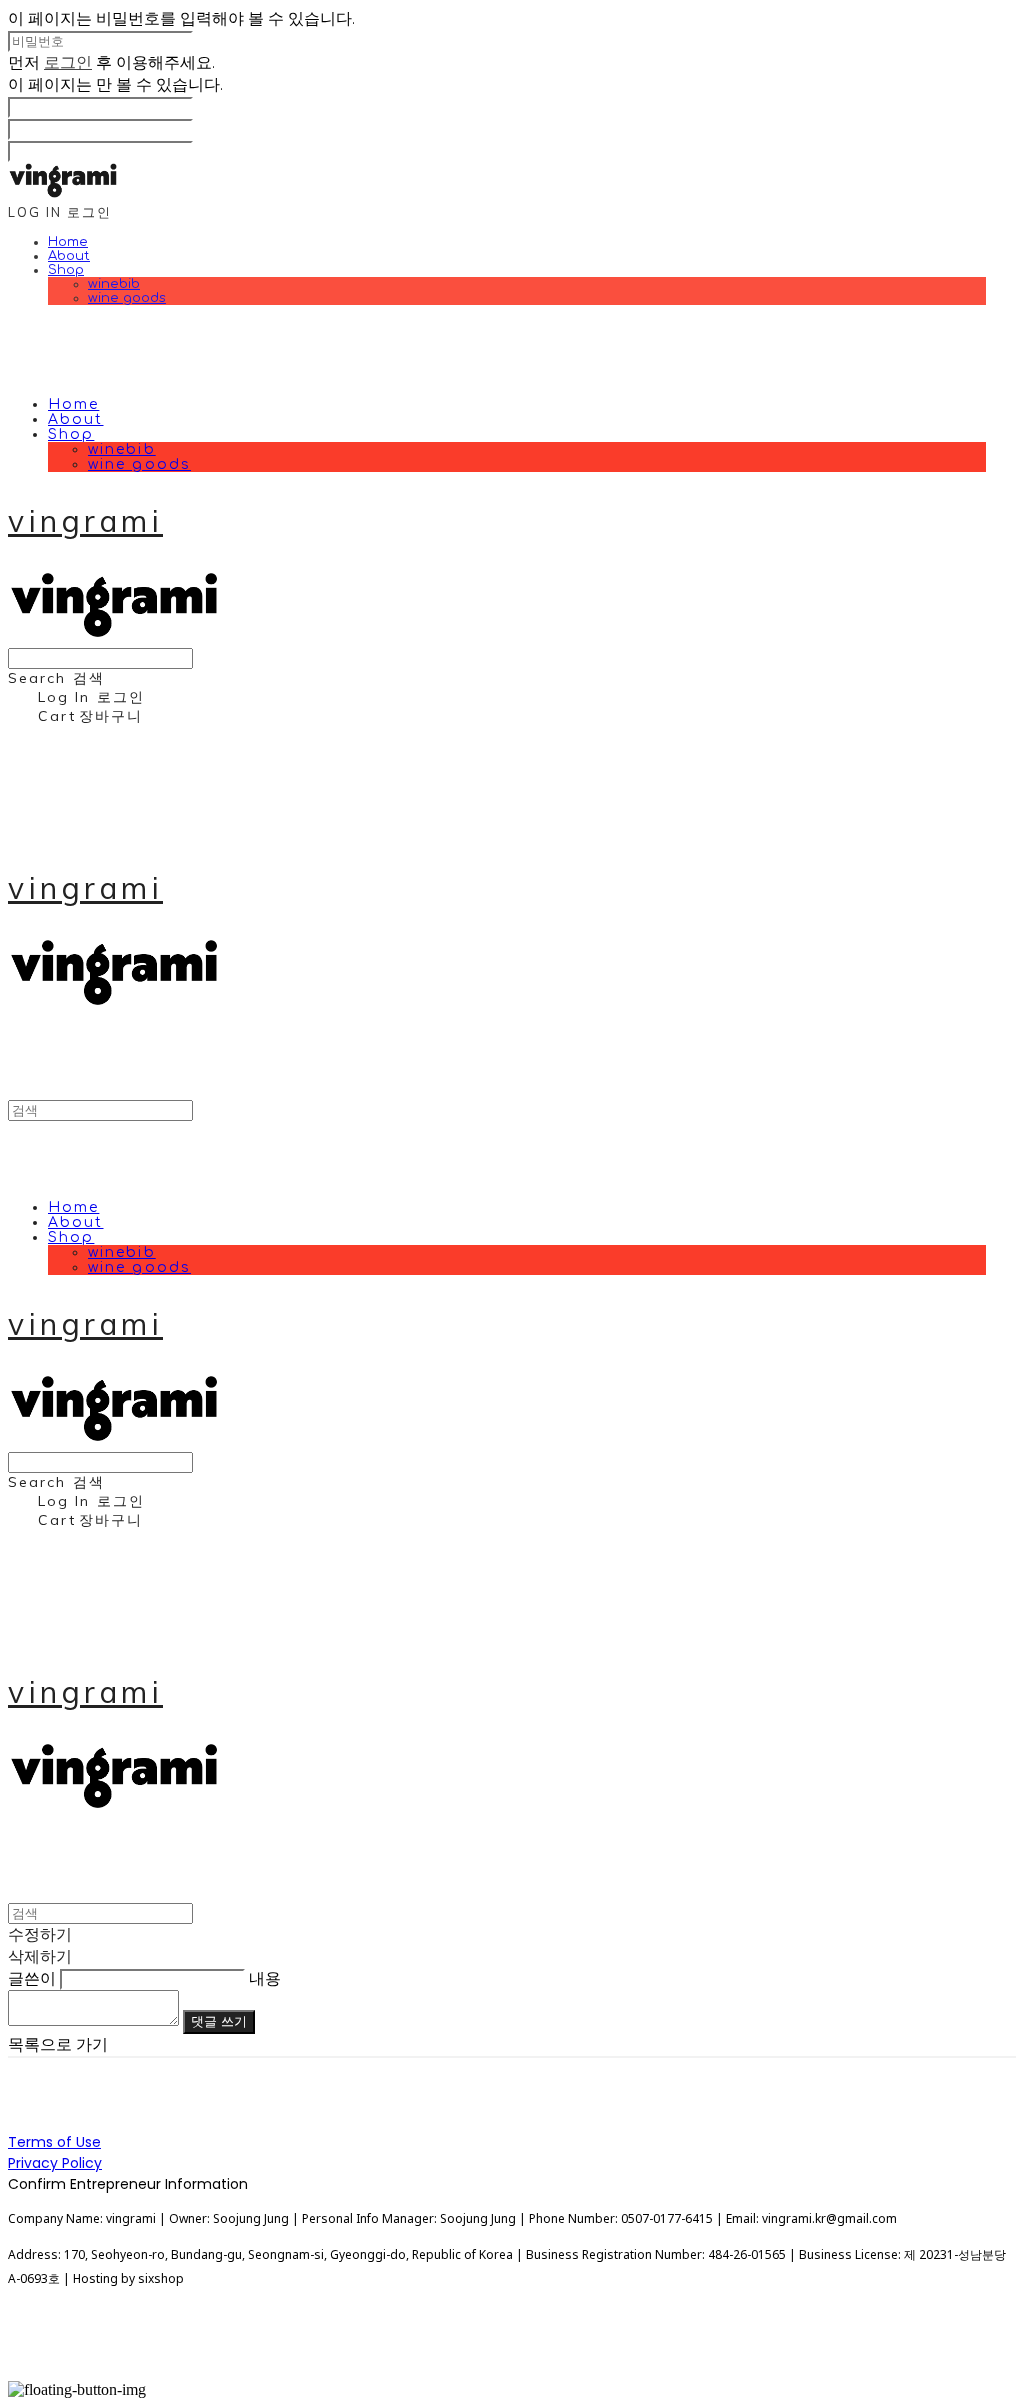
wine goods (127, 298)
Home (68, 242)
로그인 (68, 62)
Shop (66, 270)
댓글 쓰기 (219, 2021)
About (69, 256)
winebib (114, 284)
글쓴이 (32, 1978)
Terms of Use (54, 2142)
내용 (265, 1978)
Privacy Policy (55, 2163)
